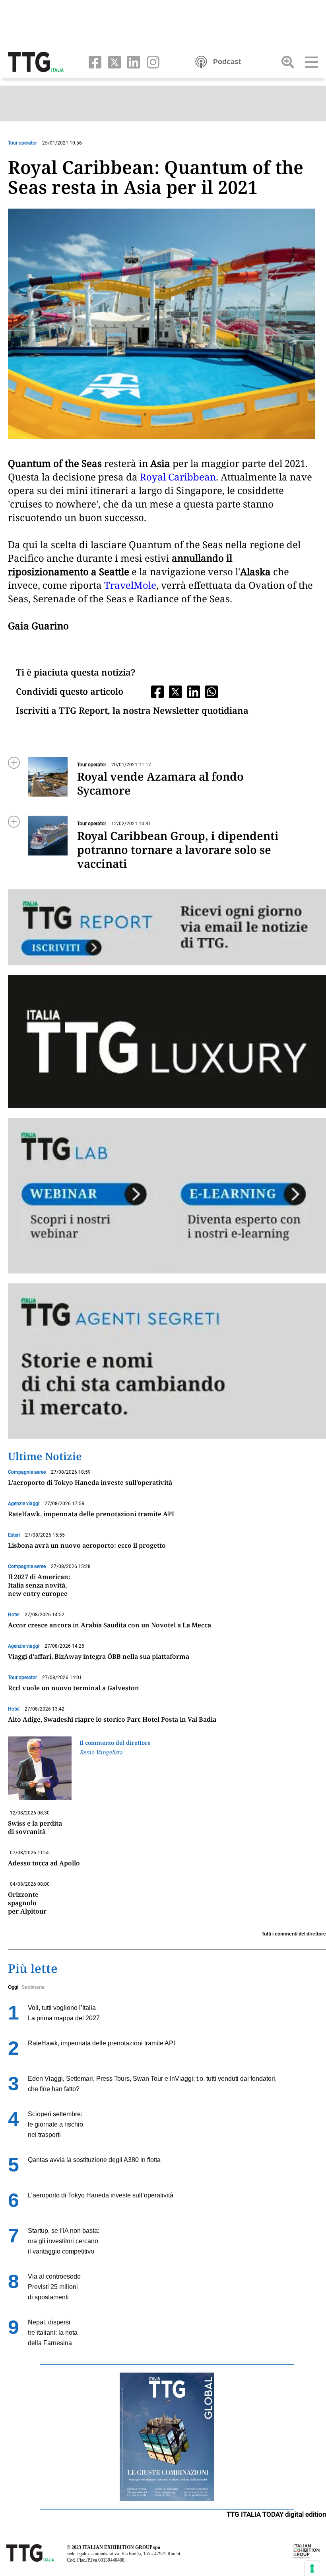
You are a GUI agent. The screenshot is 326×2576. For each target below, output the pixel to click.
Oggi (13, 1987)
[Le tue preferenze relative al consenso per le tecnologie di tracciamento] (312, 2568)
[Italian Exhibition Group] (307, 2551)
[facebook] (93, 61)
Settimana (33, 1987)
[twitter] (113, 61)
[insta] (150, 61)
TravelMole (130, 585)
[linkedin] (132, 61)
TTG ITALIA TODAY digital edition (276, 2514)
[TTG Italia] (36, 61)
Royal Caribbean (178, 477)
